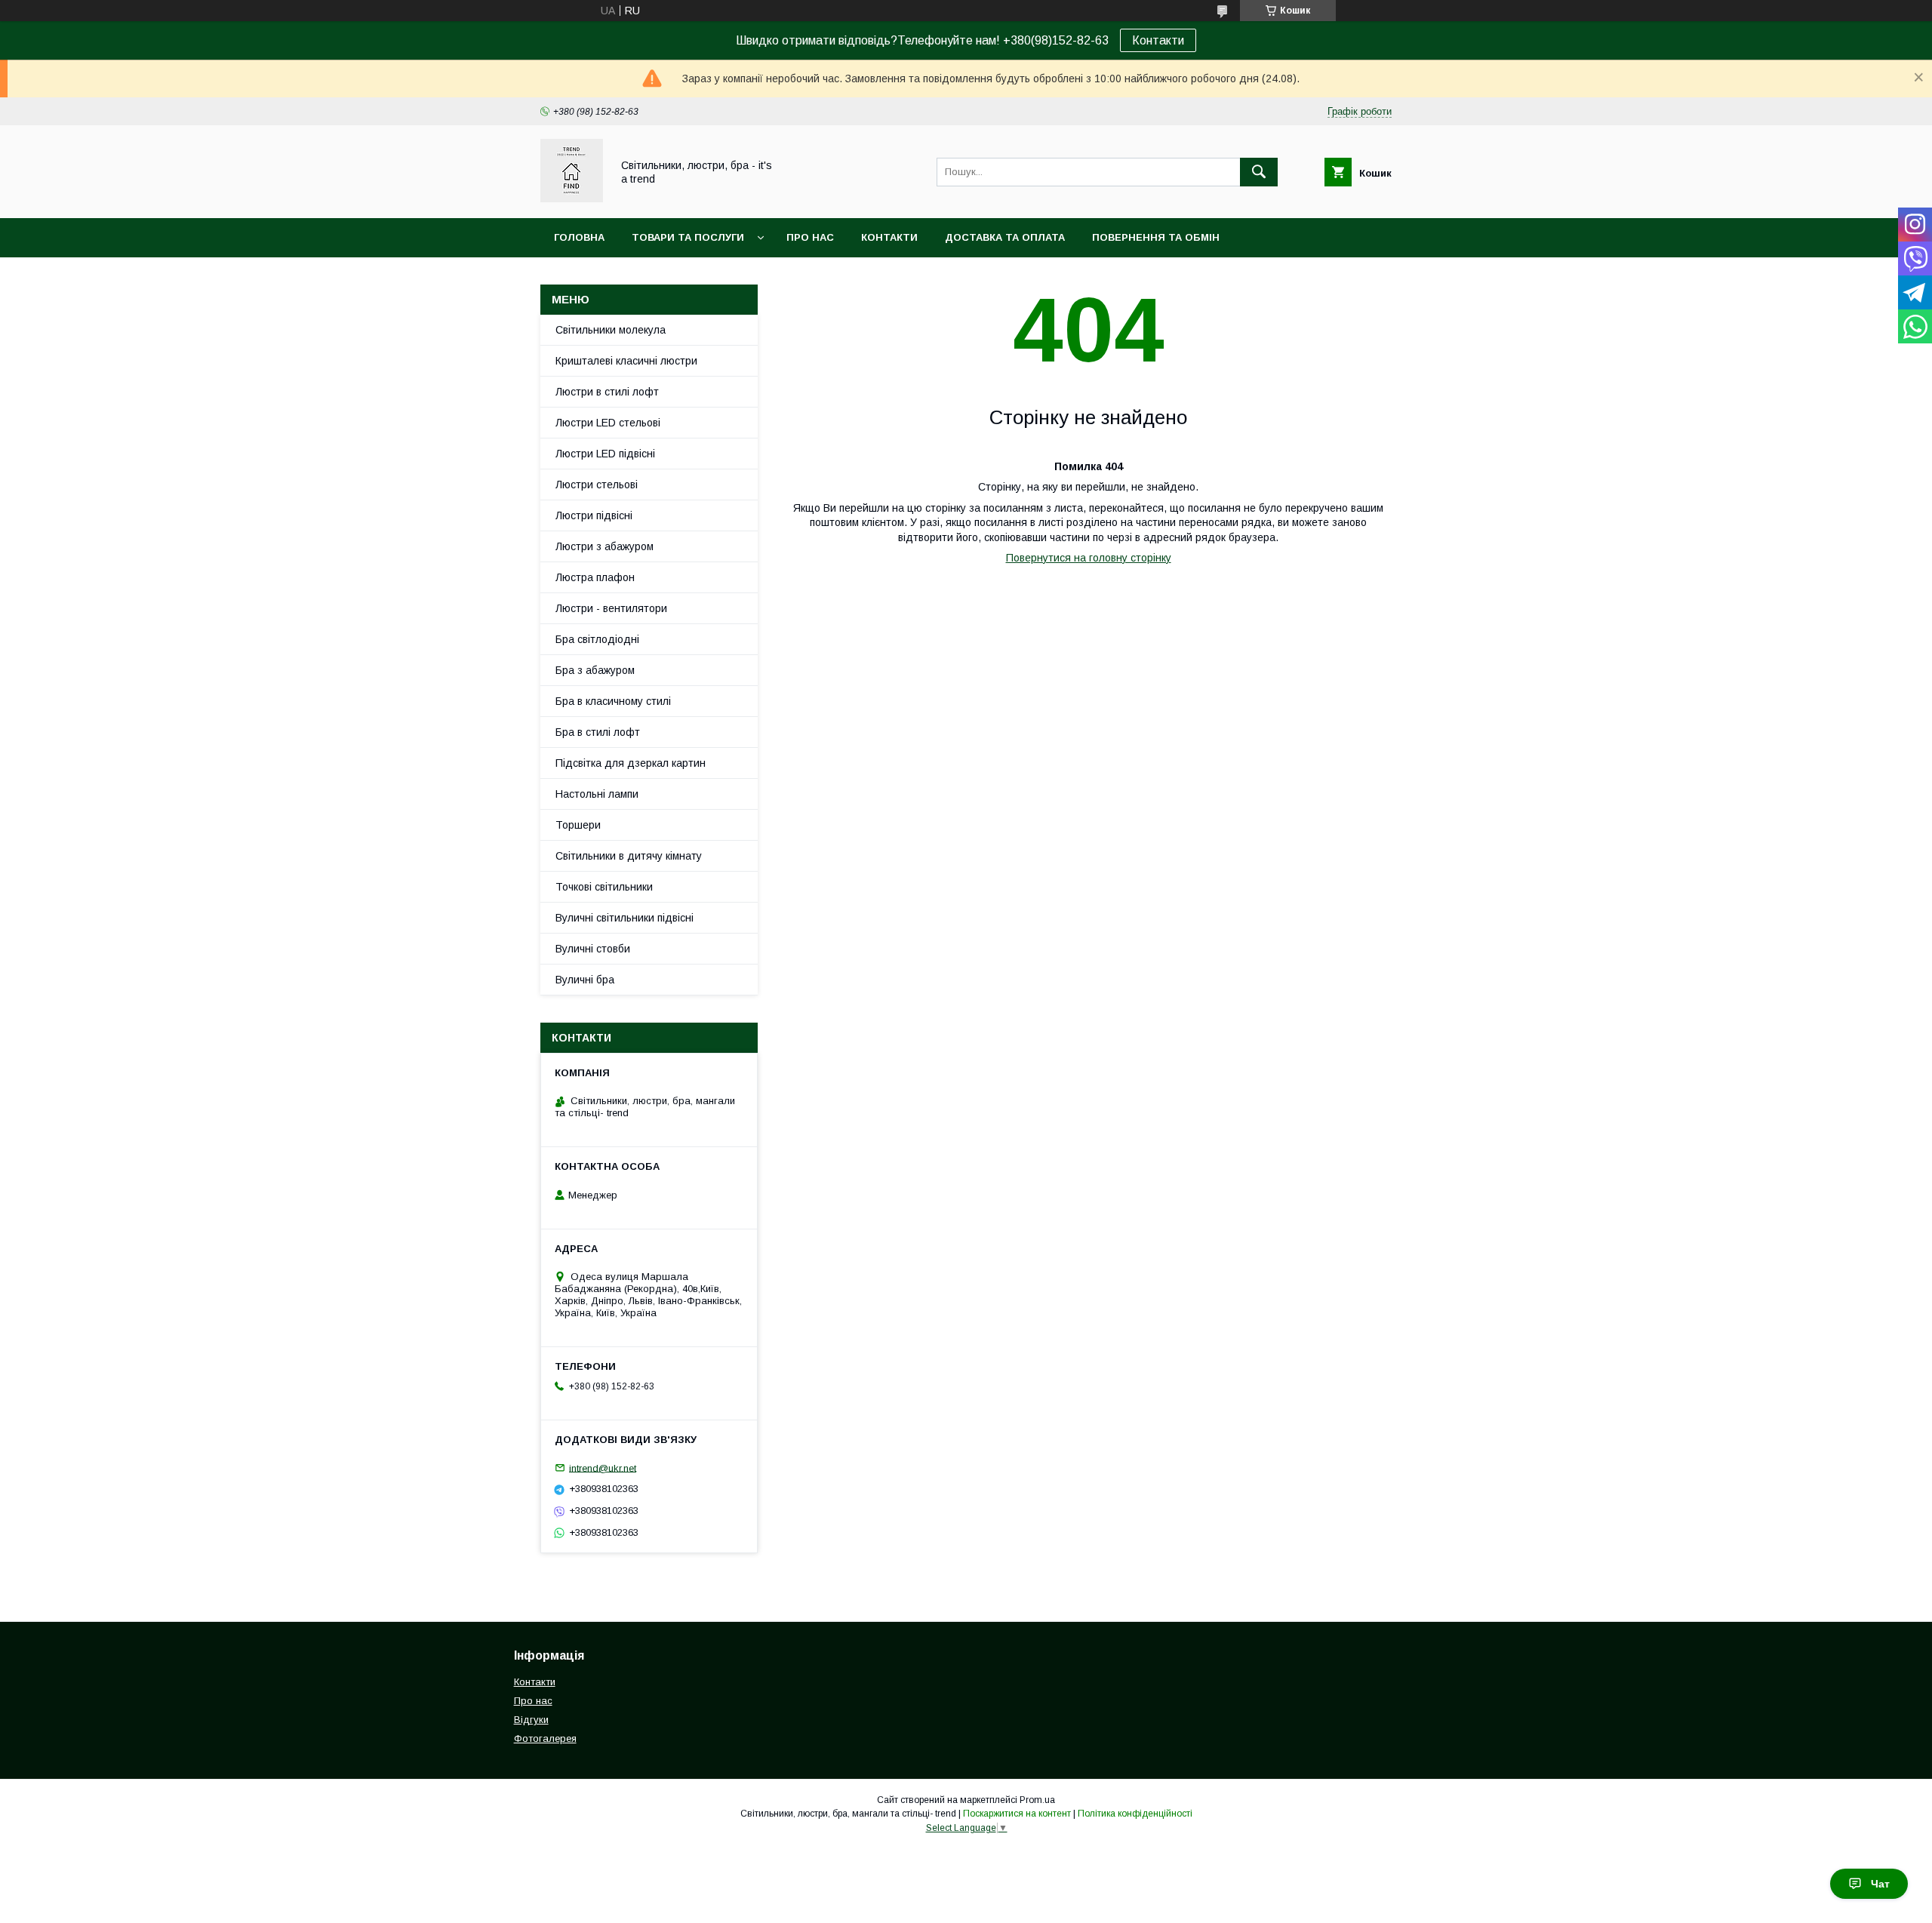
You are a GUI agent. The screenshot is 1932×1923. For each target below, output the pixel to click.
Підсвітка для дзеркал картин (631, 763)
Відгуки (531, 1720)
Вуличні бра (585, 980)
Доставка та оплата (1005, 237)
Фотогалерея (545, 1738)
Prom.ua (1037, 1800)
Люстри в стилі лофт (607, 392)
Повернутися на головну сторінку (1089, 558)
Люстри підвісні (594, 515)
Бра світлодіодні (597, 639)
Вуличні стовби (593, 949)
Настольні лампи (597, 794)
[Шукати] (1259, 172)
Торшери (578, 825)
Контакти (1158, 40)
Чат (1880, 1884)
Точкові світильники (604, 887)
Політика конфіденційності (1135, 1814)
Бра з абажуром (595, 670)
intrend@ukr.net (603, 1468)
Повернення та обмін (1156, 237)
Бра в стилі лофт (598, 732)
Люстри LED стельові (608, 423)
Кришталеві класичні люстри (626, 361)
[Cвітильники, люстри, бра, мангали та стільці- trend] (572, 198)
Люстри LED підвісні (605, 454)
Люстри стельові (597, 485)
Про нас (810, 237)
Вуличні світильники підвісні (625, 918)
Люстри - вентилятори (611, 608)
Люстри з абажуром (605, 546)
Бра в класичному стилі (613, 701)
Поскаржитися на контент (1017, 1814)
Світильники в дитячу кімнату (629, 856)
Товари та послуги (688, 237)
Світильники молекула (611, 330)
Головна (579, 237)
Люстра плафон (595, 577)
